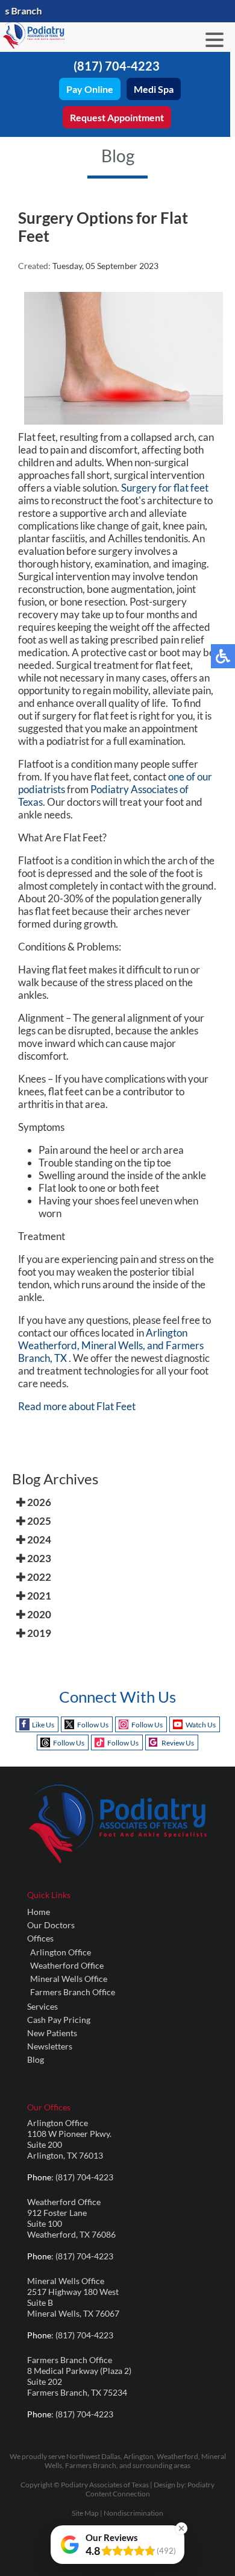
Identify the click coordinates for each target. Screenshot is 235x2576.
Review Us (178, 1743)
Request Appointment (117, 117)
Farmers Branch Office (73, 1992)
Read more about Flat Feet (77, 1406)
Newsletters (50, 2046)
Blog (36, 2059)
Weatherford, (49, 1345)
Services (42, 2006)
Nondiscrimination (133, 2513)
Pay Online (90, 89)
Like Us (43, 1725)
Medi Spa (154, 89)
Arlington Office (61, 1952)
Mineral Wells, (113, 1345)
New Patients (52, 2033)
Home (39, 1912)
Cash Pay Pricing (59, 2020)
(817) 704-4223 (117, 66)
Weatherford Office (67, 1965)
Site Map (85, 2513)
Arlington (167, 1333)
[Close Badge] (181, 2528)
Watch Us (201, 1725)
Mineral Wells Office (69, 1979)
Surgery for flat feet (165, 488)
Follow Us (93, 1725)
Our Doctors (51, 1925)
